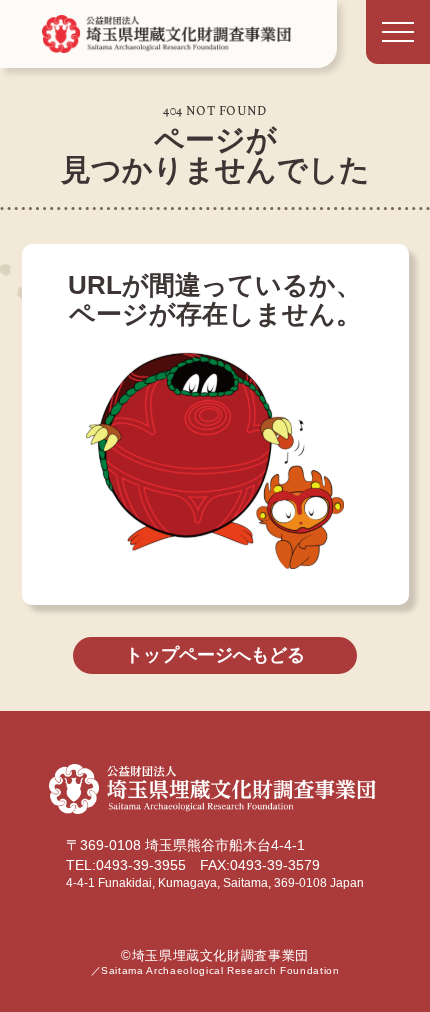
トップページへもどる (215, 655)
